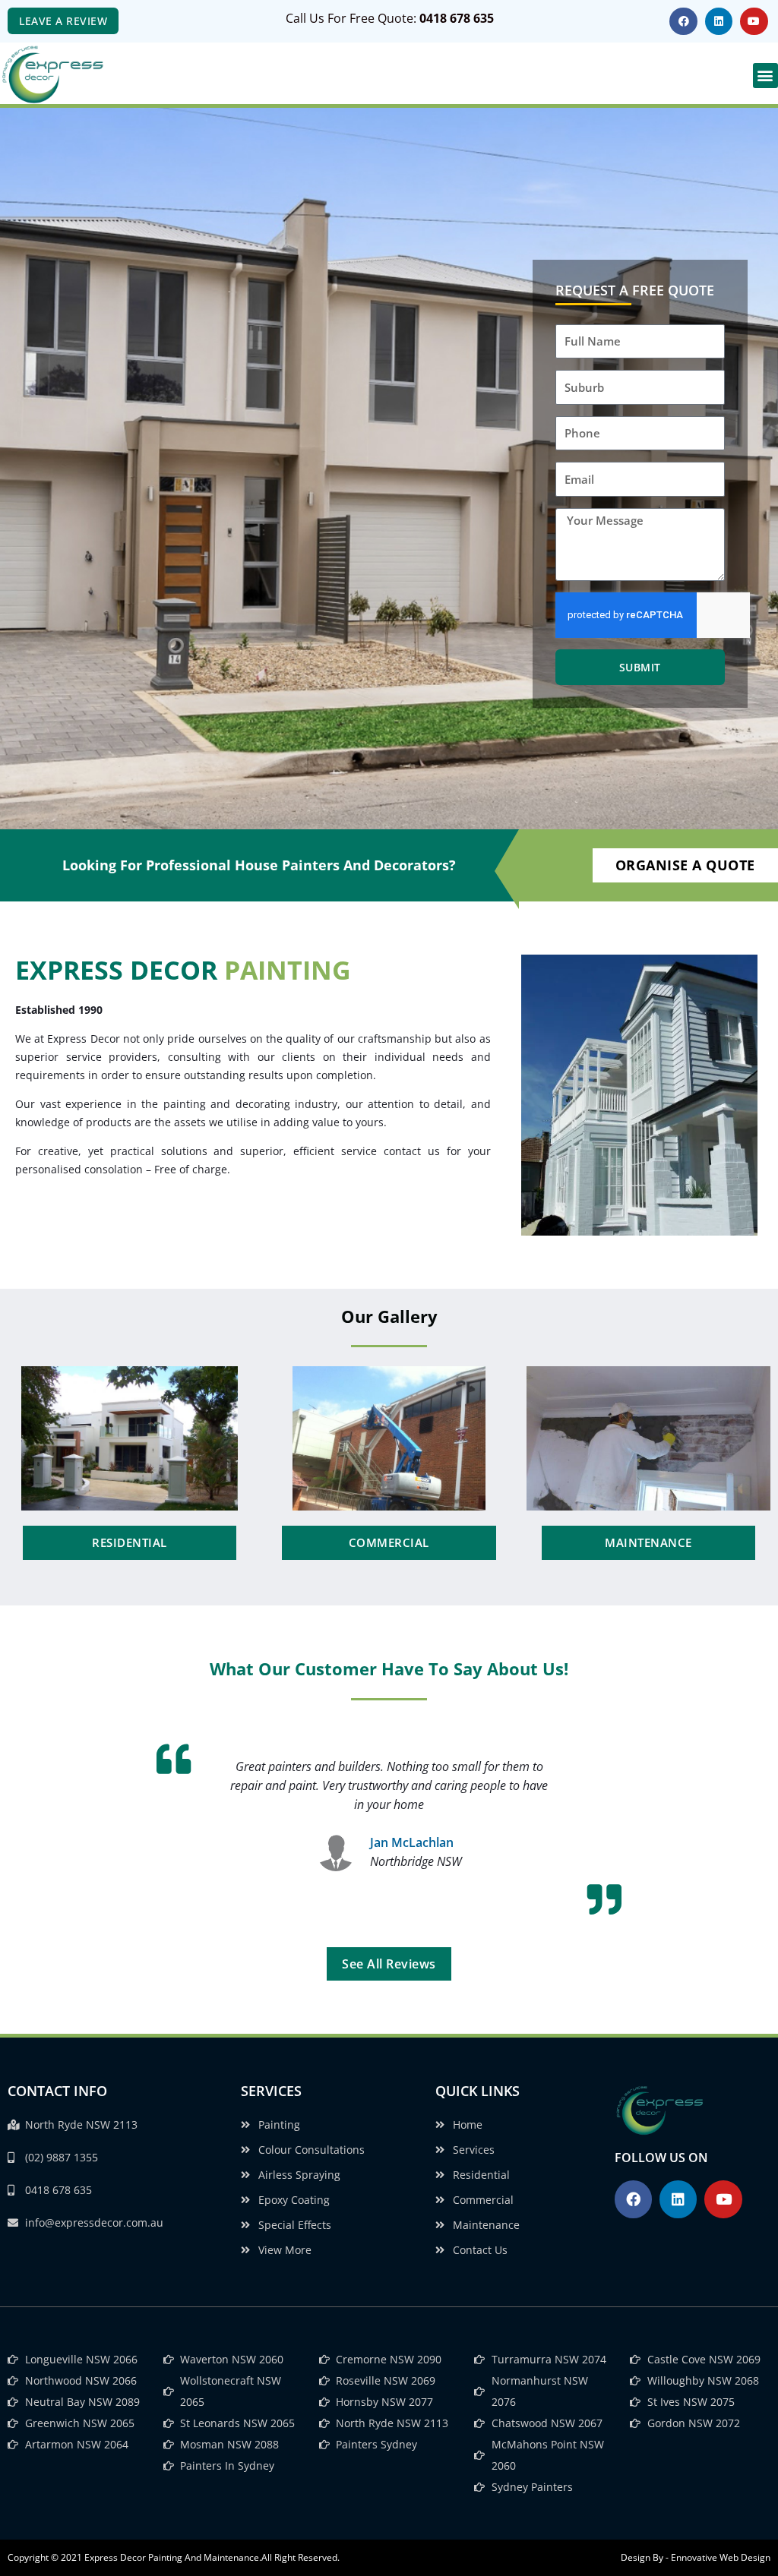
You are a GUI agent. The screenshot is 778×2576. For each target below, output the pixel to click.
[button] (765, 76)
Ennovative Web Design (721, 2557)
